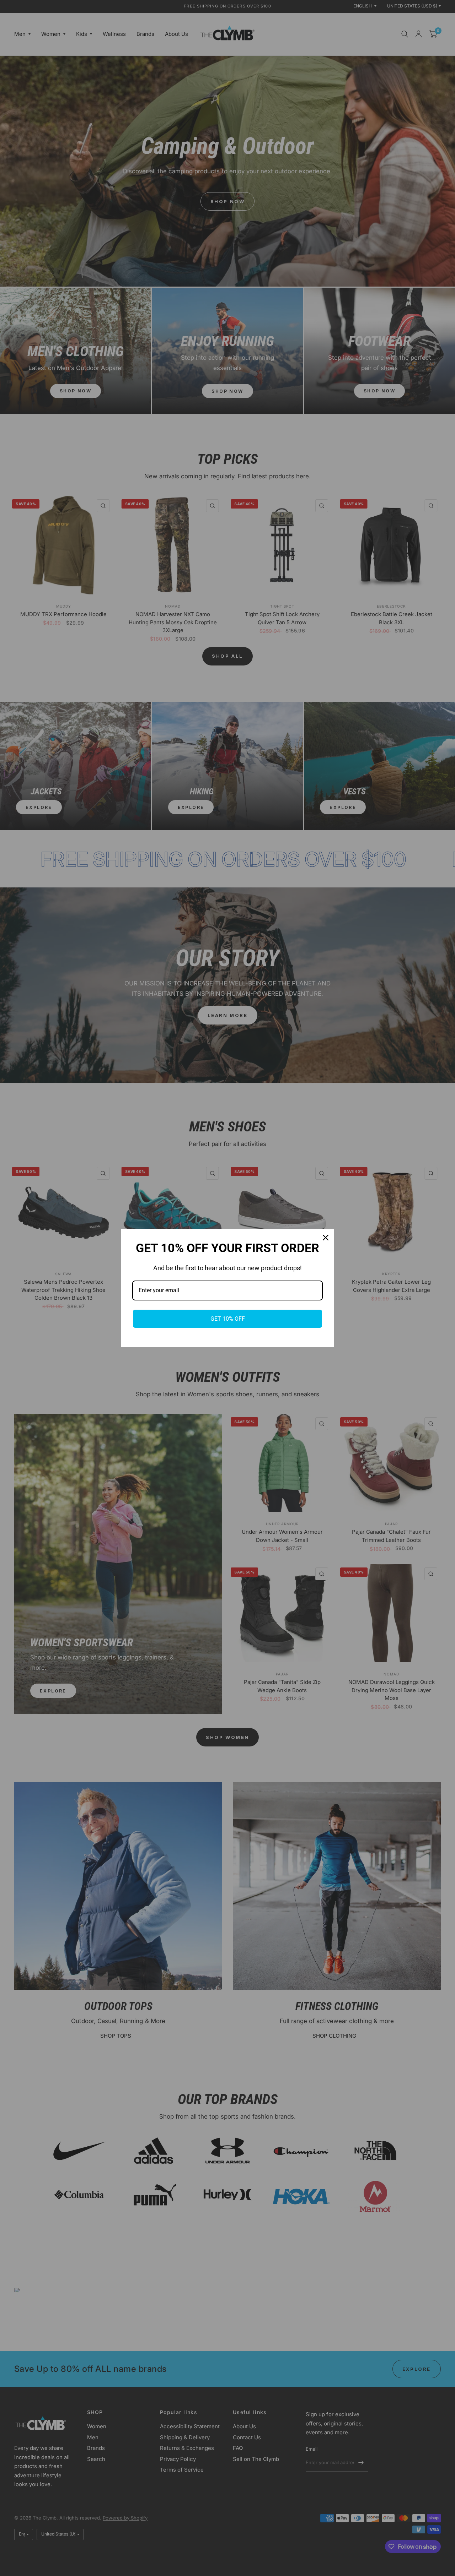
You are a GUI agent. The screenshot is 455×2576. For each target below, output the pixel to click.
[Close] (326, 1238)
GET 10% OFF (228, 1319)
